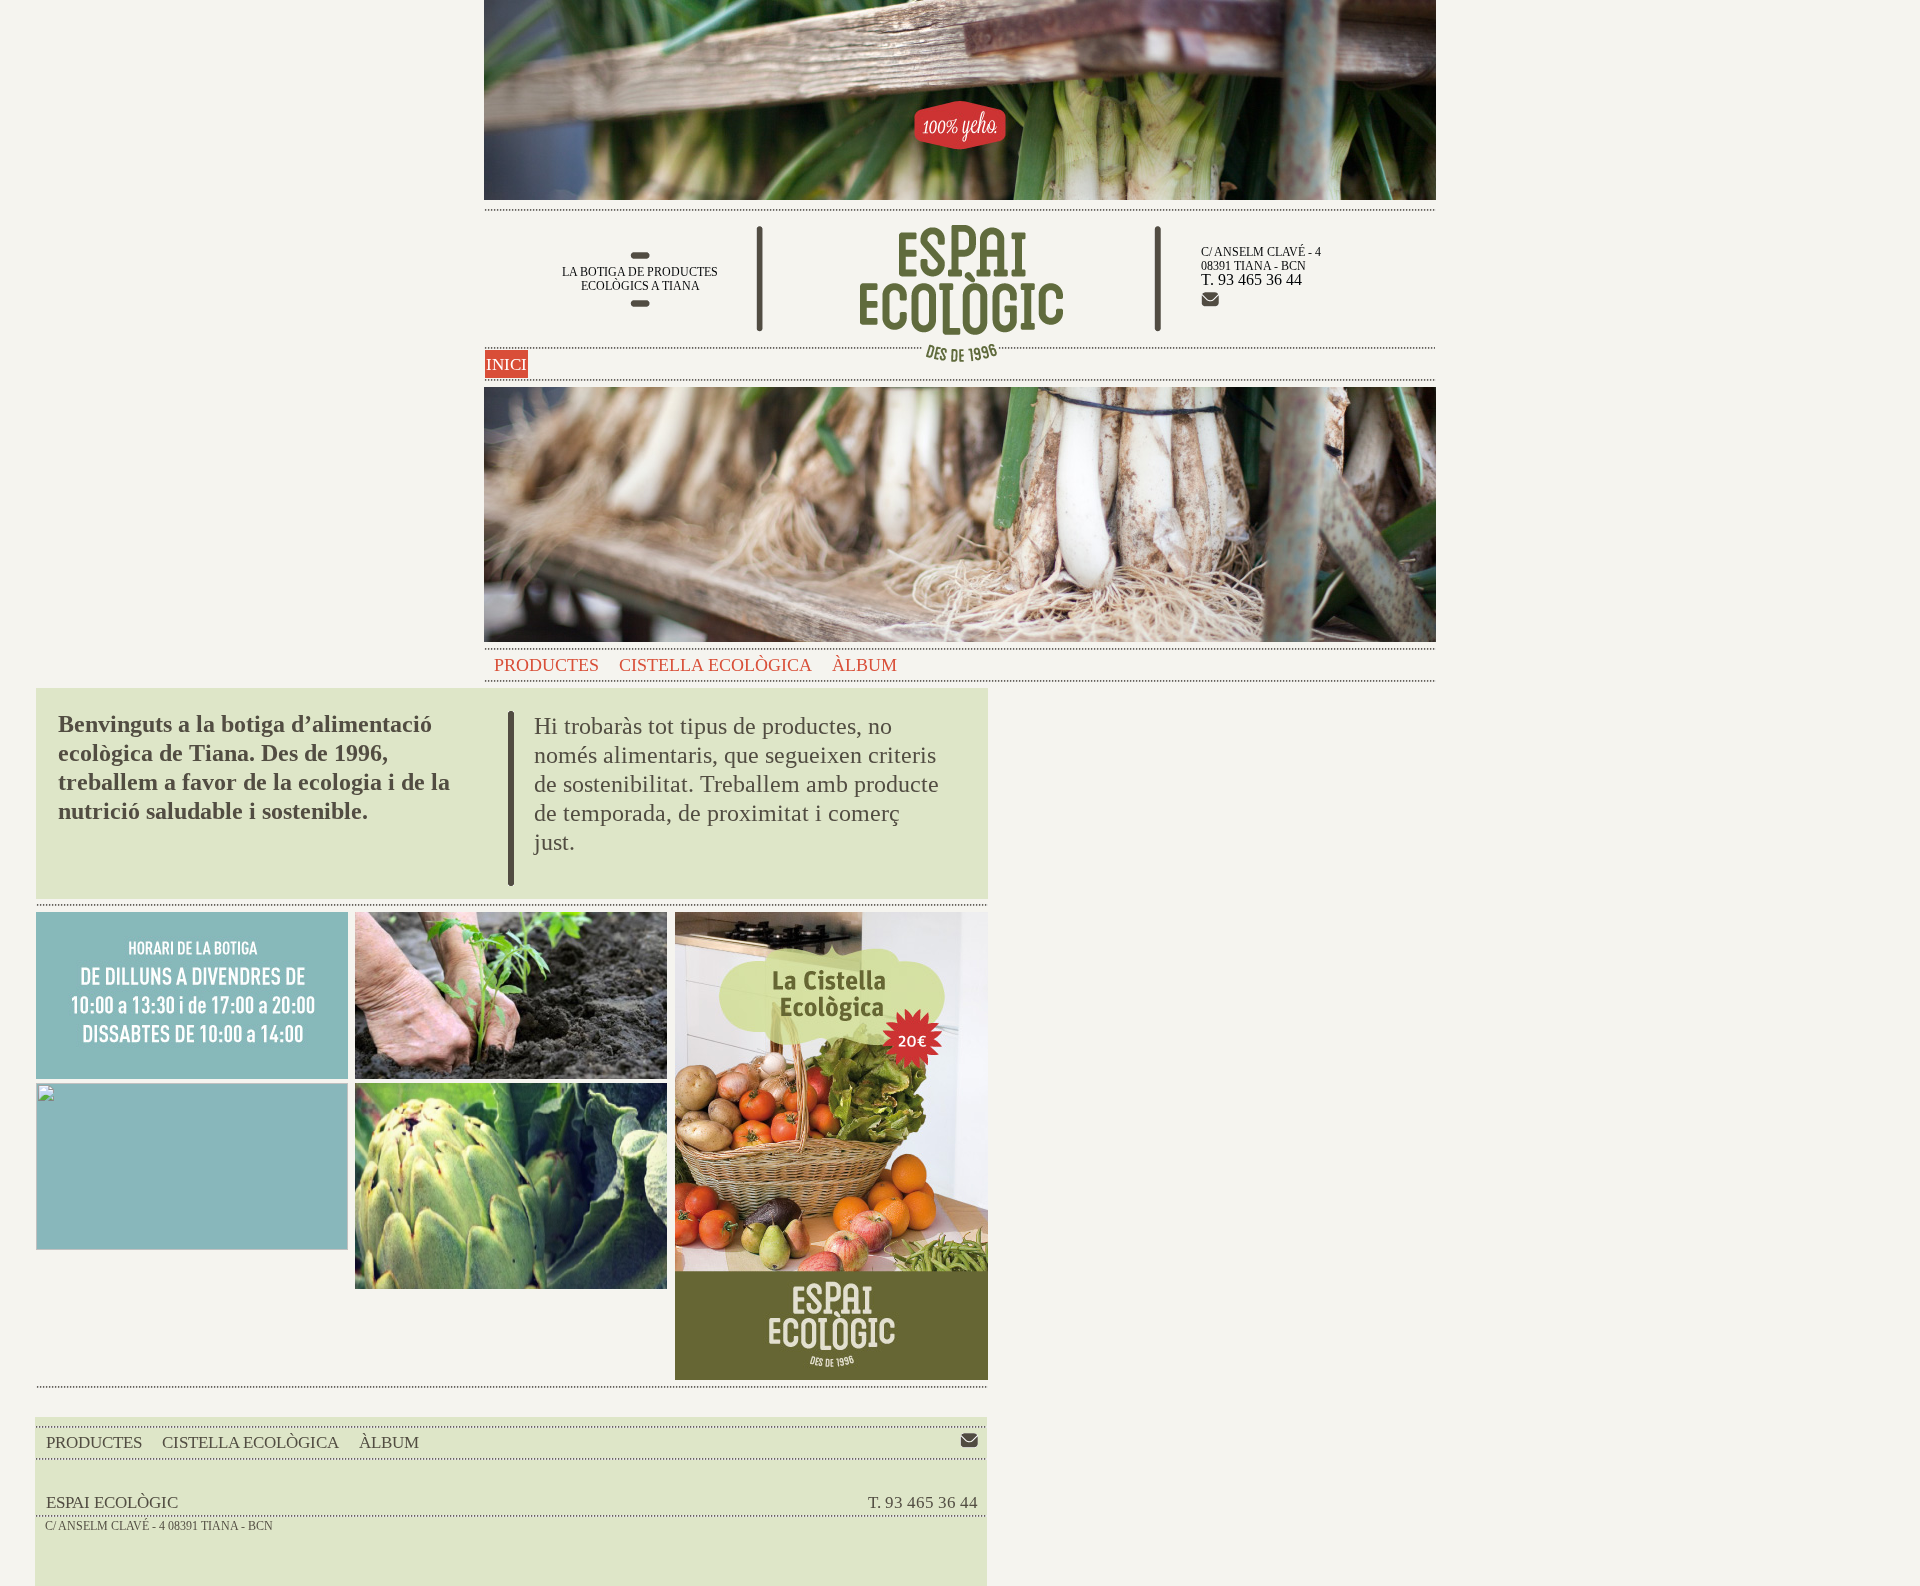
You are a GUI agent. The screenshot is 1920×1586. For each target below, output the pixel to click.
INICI (506, 364)
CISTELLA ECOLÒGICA (715, 665)
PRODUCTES (546, 665)
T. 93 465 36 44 (923, 1502)
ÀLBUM (864, 665)
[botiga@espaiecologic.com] (1210, 302)
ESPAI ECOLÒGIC (112, 1502)
